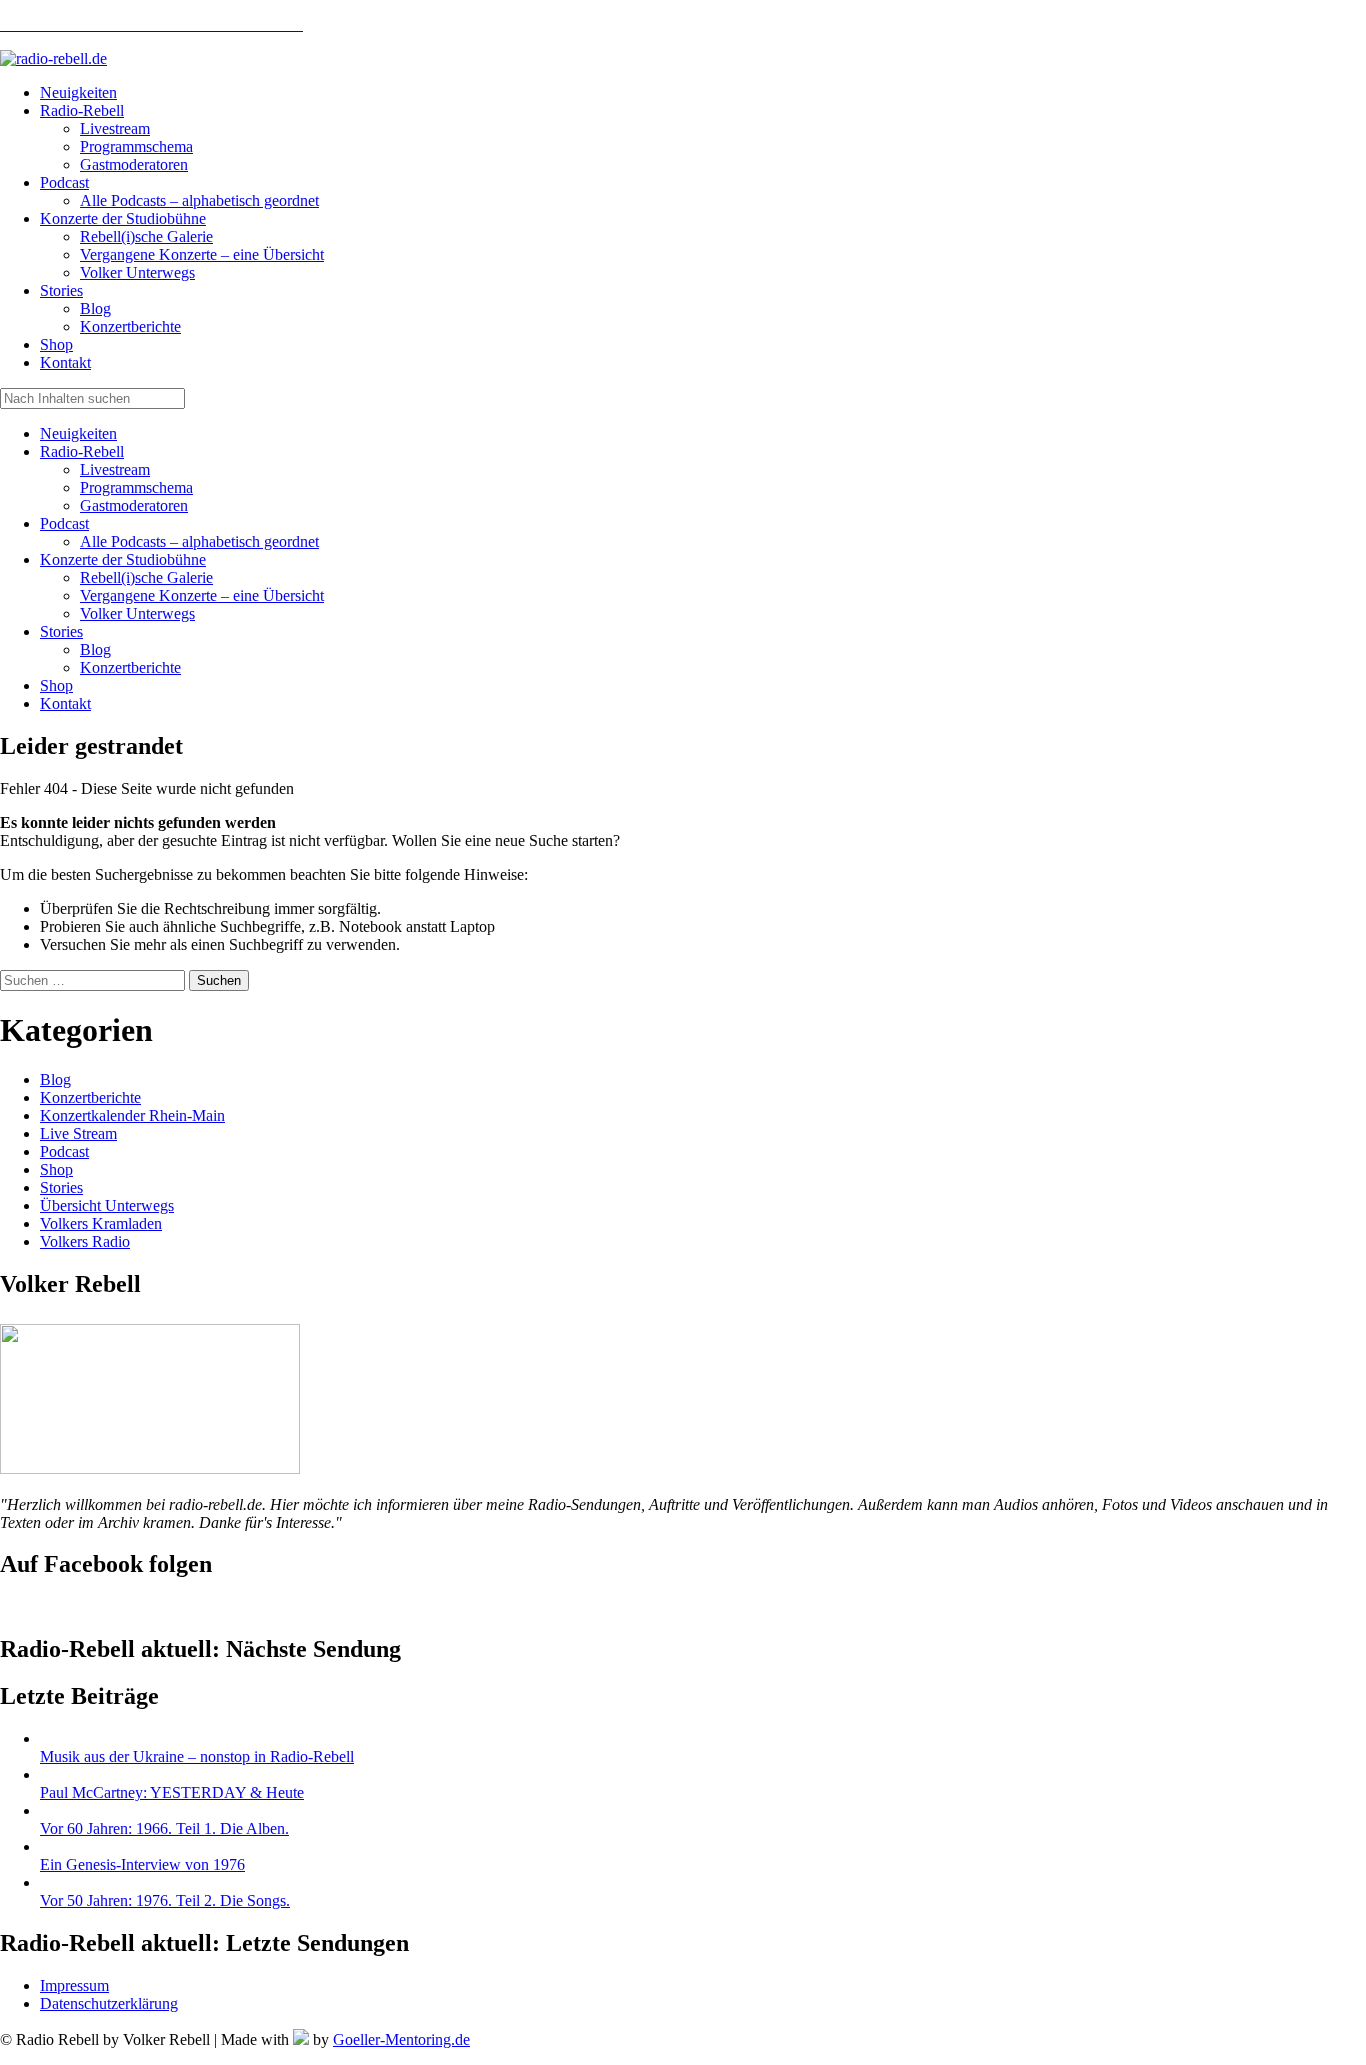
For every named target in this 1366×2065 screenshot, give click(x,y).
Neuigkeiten (78, 433)
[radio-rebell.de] (150, 1468)
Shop (56, 685)
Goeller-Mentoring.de (401, 2039)
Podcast (64, 523)
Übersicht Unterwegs (107, 1205)
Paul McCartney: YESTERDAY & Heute (172, 1792)
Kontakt (65, 703)
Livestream (115, 469)
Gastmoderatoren (134, 505)
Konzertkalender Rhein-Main (132, 1115)
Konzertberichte (130, 667)
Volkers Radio (85, 1241)
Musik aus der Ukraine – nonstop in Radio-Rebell (197, 1756)
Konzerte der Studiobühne (123, 559)
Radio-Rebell (82, 451)
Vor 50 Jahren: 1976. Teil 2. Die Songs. (165, 1900)
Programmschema (136, 487)
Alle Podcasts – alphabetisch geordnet (199, 541)
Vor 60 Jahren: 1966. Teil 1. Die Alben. (164, 1828)
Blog (95, 649)
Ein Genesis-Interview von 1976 (142, 1864)
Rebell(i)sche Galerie (146, 577)
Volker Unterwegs (137, 613)
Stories (61, 631)
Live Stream (78, 1133)
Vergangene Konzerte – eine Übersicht (202, 595)
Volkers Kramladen (101, 1223)
